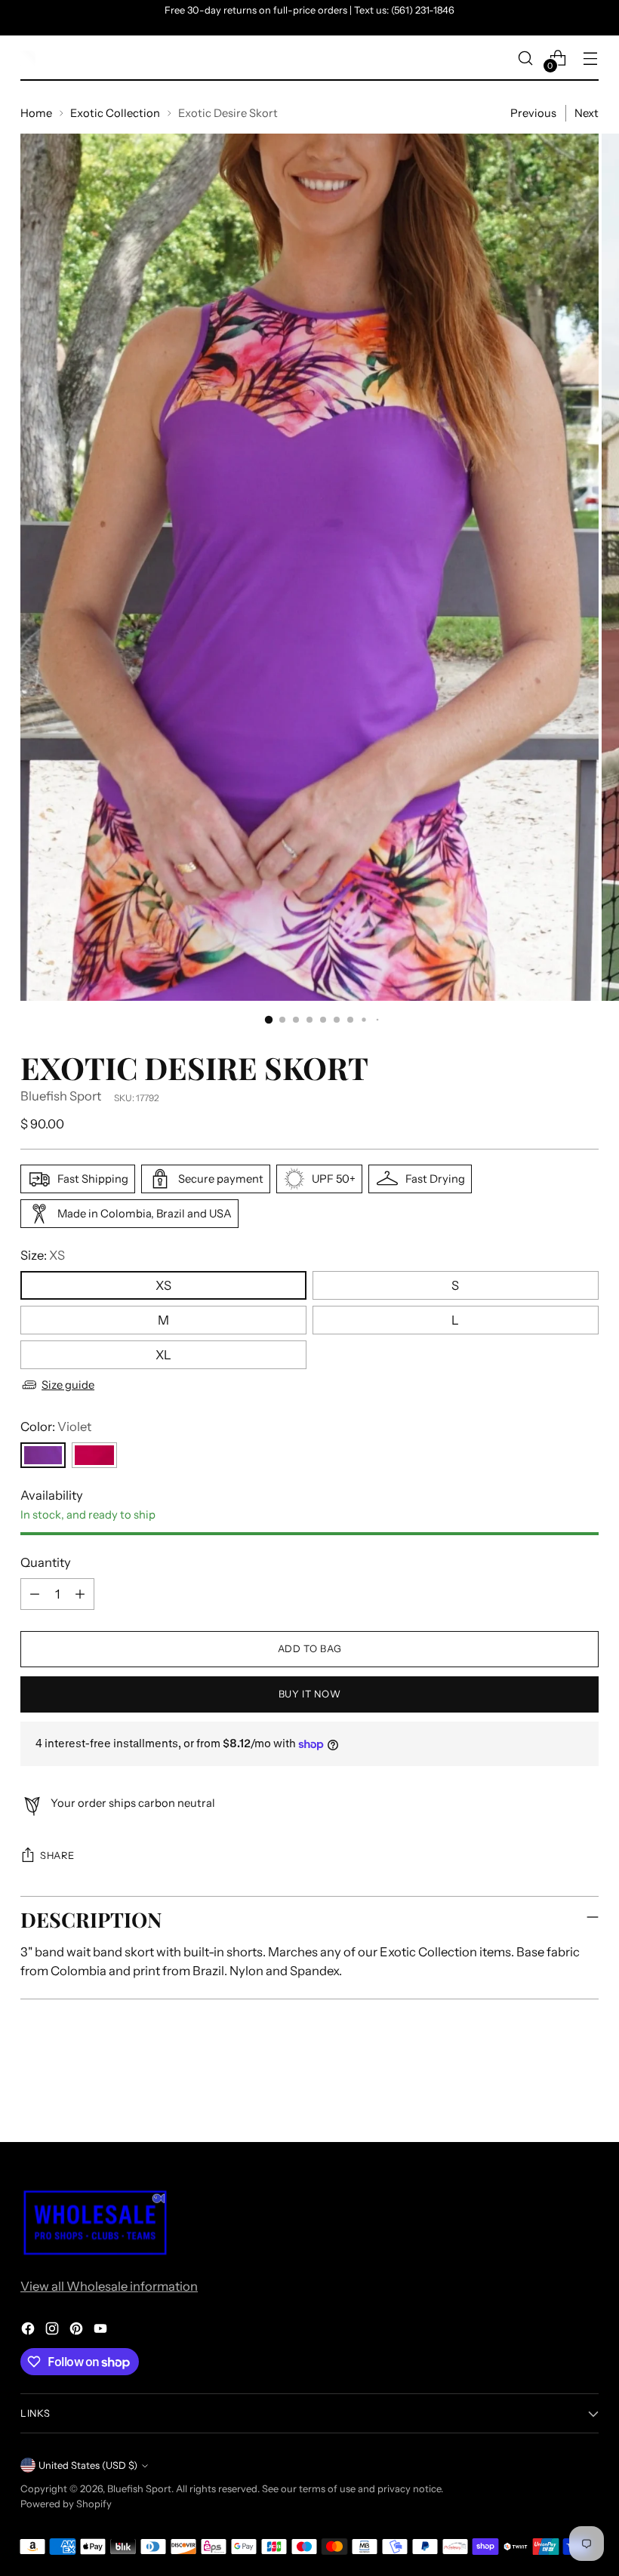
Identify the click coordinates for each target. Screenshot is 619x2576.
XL (163, 1355)
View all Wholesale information (109, 2286)
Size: (43, 1255)
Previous (533, 113)
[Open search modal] (526, 58)
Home (36, 113)
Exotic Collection (115, 113)
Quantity (46, 1562)
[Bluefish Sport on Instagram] (54, 2331)
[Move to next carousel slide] (586, 2089)
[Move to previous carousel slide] (551, 2090)
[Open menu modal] (591, 58)
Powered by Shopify (66, 2504)
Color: (56, 1426)
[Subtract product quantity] (35, 1594)
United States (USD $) (88, 2465)
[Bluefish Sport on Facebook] (29, 2331)
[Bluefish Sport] (28, 58)
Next (587, 113)
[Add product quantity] (80, 1594)
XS (163, 1285)
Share (57, 1856)
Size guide (68, 1385)
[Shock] (94, 1455)
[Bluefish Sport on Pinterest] (78, 2331)
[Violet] (43, 1455)
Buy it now (309, 1694)
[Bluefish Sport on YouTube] (102, 2331)
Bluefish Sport (61, 1096)
